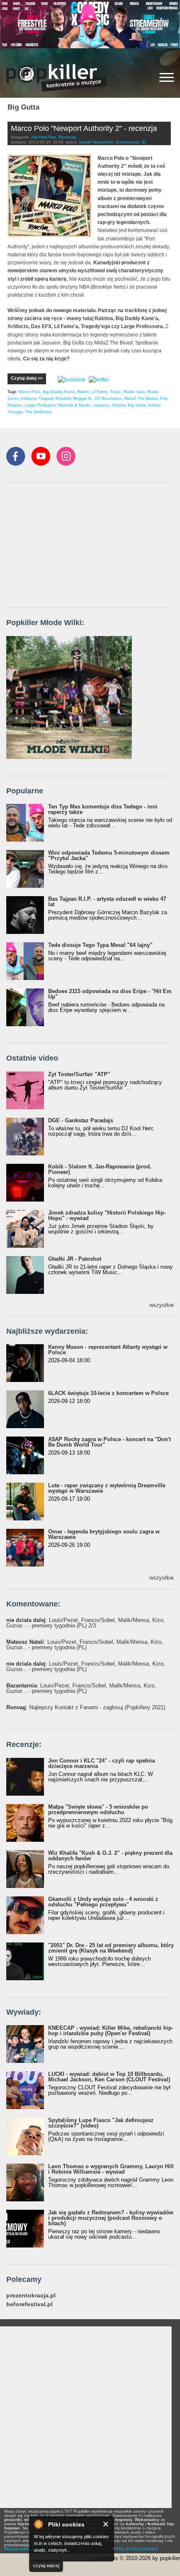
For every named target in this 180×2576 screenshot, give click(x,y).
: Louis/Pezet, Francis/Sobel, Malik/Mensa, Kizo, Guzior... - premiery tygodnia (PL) (85, 1645)
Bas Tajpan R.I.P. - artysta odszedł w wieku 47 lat (107, 902)
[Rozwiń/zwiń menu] (167, 77)
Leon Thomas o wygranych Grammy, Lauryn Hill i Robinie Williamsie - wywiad (111, 2169)
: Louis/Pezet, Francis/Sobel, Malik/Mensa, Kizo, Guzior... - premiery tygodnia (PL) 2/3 (86, 1623)
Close (106, 2524)
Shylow (118, 405)
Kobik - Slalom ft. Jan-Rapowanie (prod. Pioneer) (100, 1169)
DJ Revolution (108, 398)
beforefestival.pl (30, 2304)
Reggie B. (83, 398)
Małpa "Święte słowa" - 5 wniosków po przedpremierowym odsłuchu (98, 1809)
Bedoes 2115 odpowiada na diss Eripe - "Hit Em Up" (110, 994)
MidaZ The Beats (141, 398)
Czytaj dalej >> (27, 378)
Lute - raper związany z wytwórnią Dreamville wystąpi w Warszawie (107, 1488)
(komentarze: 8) (131, 142)
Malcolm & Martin (74, 405)
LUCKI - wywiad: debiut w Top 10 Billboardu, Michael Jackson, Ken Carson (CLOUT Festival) (109, 2077)
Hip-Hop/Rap (44, 137)
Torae (116, 392)
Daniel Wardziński (96, 142)
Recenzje (68, 137)
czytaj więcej (46, 2566)
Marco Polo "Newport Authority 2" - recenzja (84, 128)
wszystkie (162, 1305)
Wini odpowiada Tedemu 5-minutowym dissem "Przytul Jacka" (109, 855)
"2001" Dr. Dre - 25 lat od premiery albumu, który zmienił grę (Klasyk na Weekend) (111, 1948)
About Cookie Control (38, 2524)
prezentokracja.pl (31, 2296)
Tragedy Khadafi (55, 398)
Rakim (83, 392)
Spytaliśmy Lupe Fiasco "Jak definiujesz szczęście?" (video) (101, 2123)
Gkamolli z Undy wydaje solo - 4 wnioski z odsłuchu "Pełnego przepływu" (103, 1902)
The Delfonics (38, 412)
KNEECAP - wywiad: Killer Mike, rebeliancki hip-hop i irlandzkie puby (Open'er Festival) (111, 2031)
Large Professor (40, 405)
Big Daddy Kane (59, 392)
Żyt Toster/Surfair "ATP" (79, 1074)
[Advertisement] (69, 546)
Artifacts (28, 398)
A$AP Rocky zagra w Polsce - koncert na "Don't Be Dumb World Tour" (109, 1442)
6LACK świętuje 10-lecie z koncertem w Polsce (108, 1393)
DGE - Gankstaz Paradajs (81, 1120)
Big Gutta (137, 405)
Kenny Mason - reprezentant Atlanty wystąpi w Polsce (108, 1350)
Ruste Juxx (134, 392)
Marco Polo (29, 392)
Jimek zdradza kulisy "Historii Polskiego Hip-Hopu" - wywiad (107, 1215)
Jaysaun (101, 405)
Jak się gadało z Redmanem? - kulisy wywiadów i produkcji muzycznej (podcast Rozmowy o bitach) (111, 2218)
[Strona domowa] (57, 78)
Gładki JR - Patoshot (75, 1259)
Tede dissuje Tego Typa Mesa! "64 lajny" (100, 945)
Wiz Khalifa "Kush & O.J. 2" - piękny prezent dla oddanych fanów (110, 1856)
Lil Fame (99, 392)
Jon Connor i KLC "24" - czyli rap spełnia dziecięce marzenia (102, 1763)
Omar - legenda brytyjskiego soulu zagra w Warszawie (104, 1534)
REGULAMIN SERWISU (27, 2549)
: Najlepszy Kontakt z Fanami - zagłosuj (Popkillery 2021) (86, 1707)
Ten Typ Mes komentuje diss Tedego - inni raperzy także (103, 809)
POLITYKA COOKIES (137, 2549)
